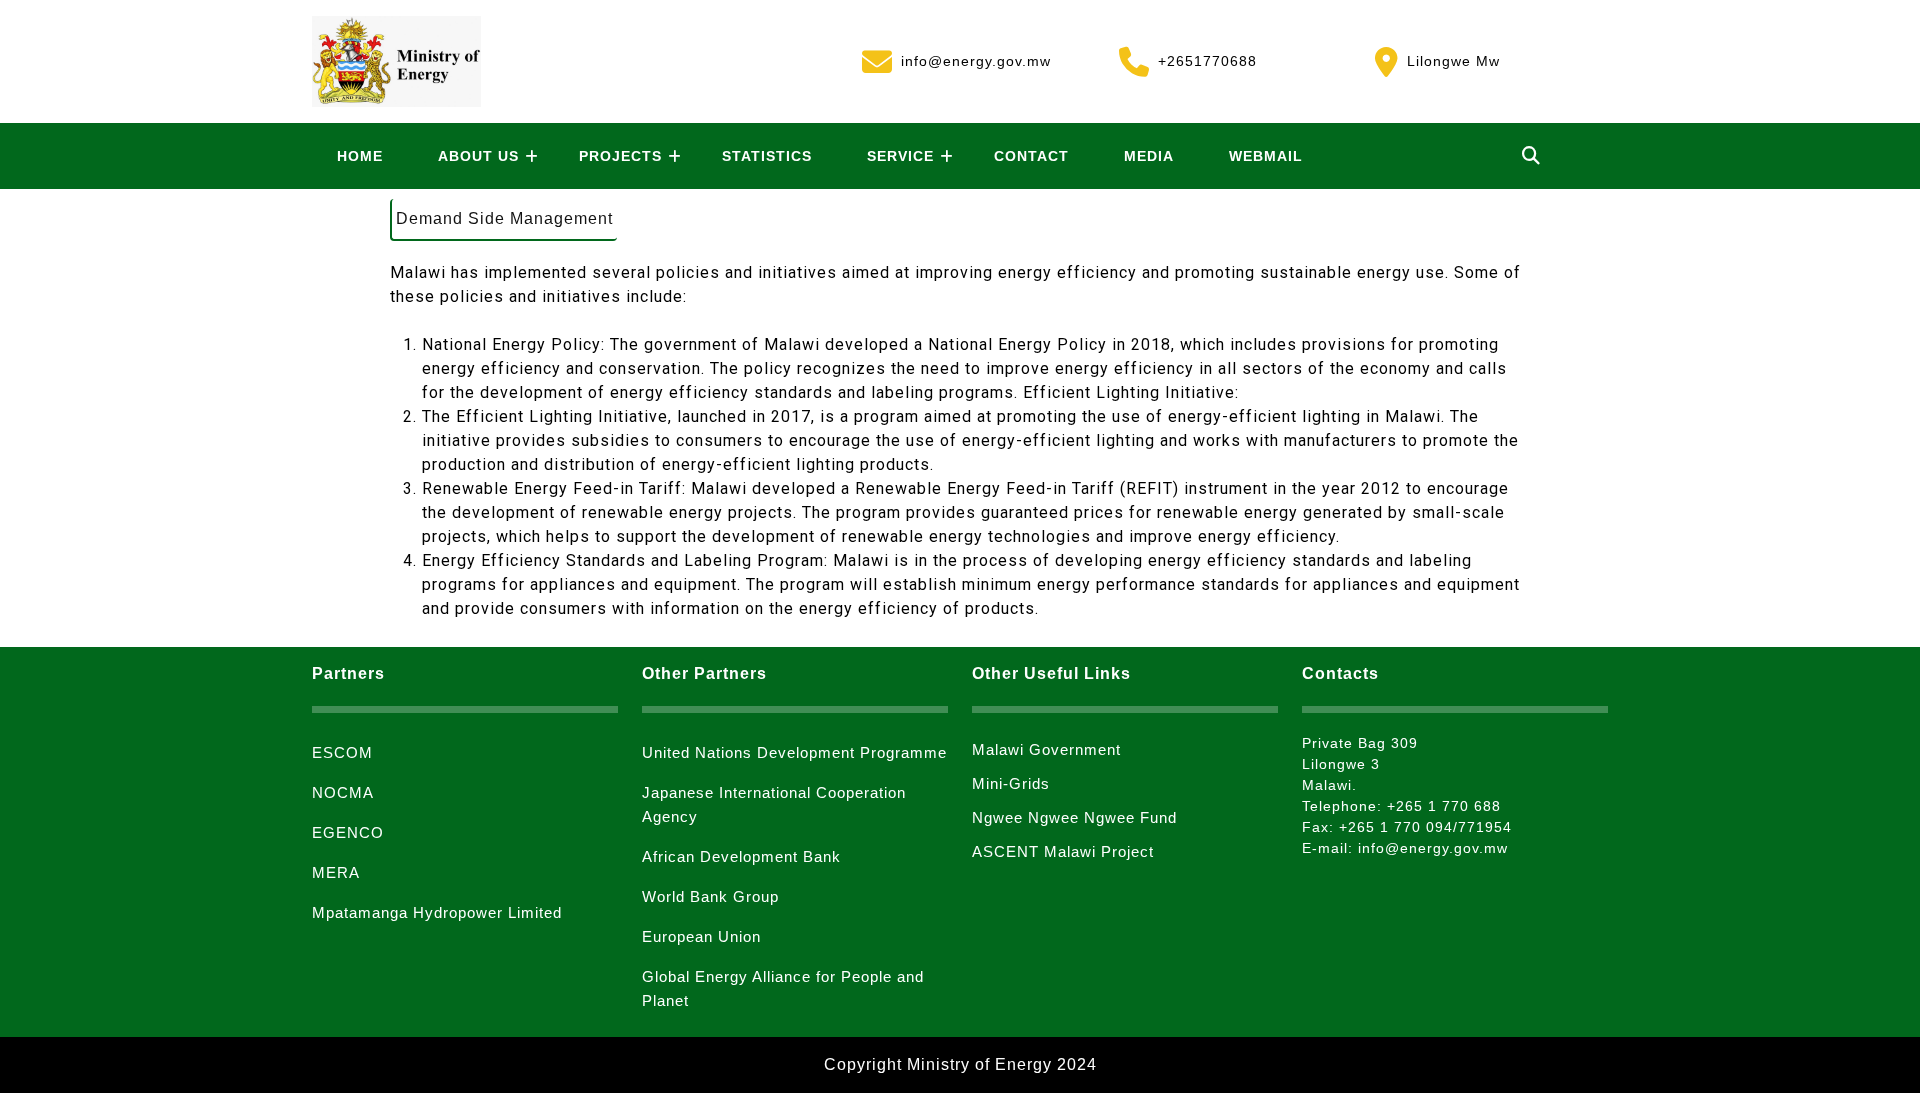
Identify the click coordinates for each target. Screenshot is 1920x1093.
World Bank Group (710, 896)
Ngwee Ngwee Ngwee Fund (1074, 817)
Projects (620, 156)
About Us (478, 156)
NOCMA (343, 792)
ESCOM (342, 752)
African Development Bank (741, 856)
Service (900, 156)
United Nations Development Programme (794, 752)
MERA (336, 872)
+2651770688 (1188, 58)
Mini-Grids (1011, 783)
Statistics (767, 156)
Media (1149, 156)
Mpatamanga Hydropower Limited (437, 912)
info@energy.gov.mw (956, 58)
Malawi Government (1046, 749)
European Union (701, 936)
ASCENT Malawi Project (1063, 851)
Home (360, 156)
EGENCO (348, 832)
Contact (1031, 156)
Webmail (1266, 156)
